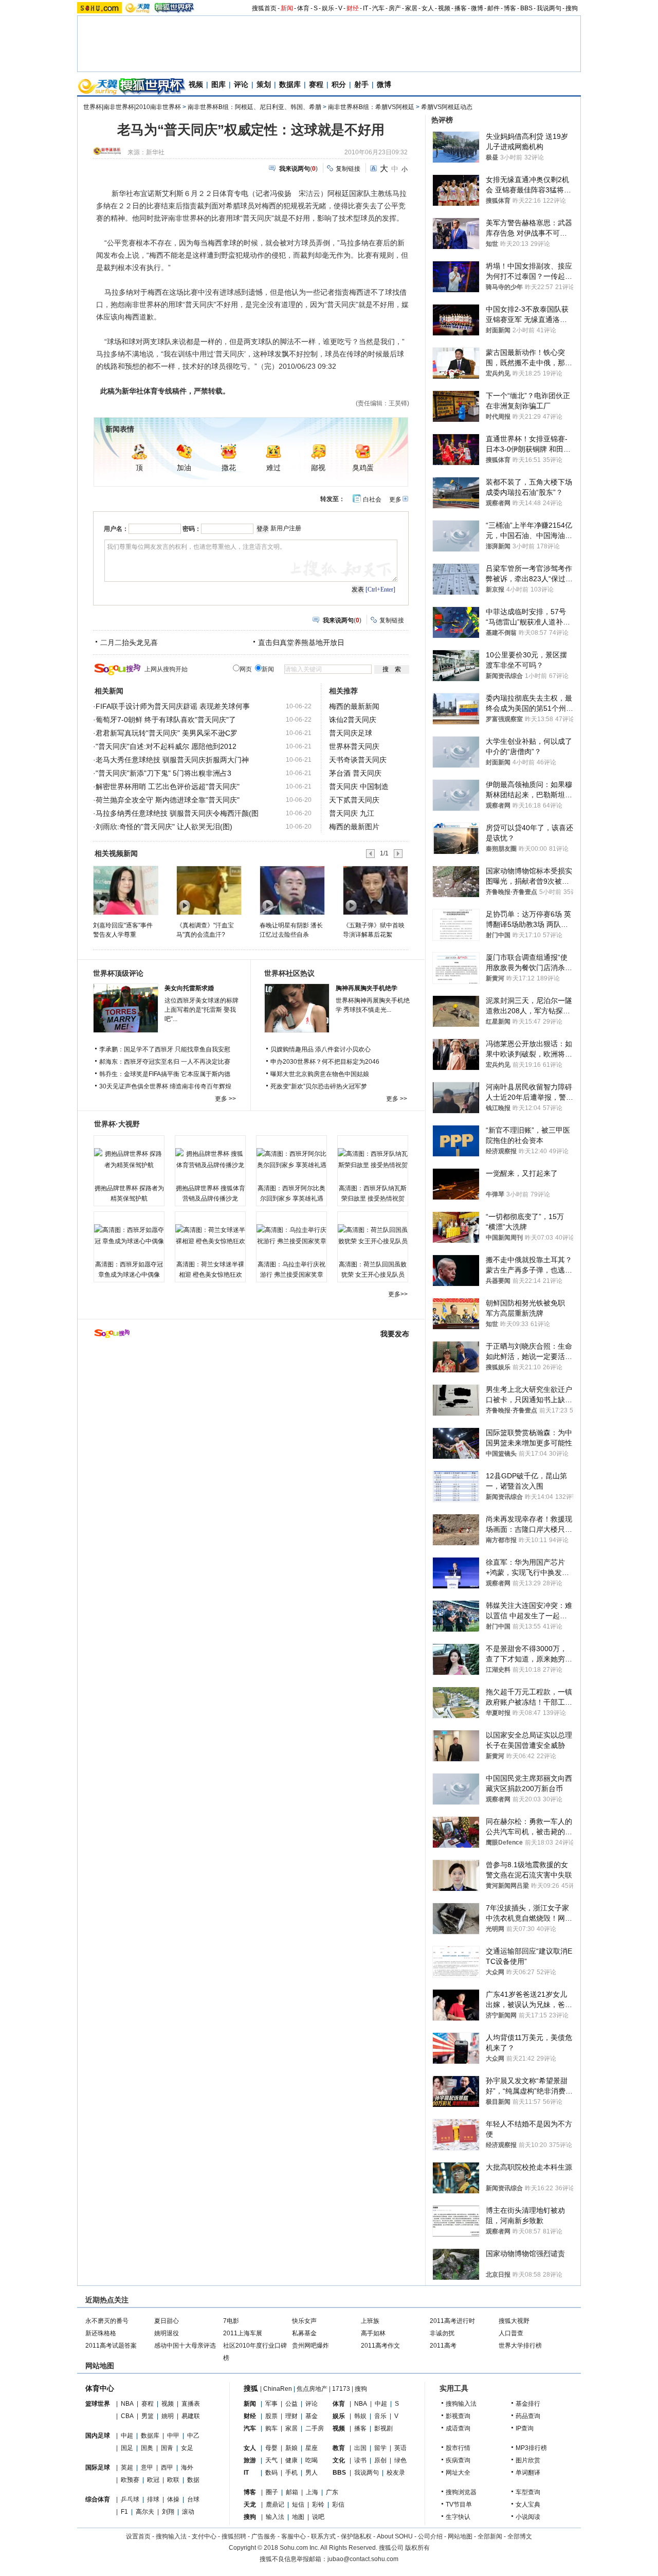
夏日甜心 (167, 2321)
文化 (339, 2460)
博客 (510, 8)
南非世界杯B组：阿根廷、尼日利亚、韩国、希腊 (254, 107)
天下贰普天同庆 (354, 800)
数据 (193, 2480)
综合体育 (98, 2499)
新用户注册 (286, 528)
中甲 (173, 2436)
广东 (332, 2492)
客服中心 (294, 2536)
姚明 (168, 2416)
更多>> (398, 1294)
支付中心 (204, 2536)
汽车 (378, 8)
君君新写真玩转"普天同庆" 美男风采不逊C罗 (167, 733)
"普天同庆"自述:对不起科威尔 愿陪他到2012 (166, 746)
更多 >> (225, 1099)
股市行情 (458, 2448)
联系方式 (323, 2536)
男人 (312, 2473)
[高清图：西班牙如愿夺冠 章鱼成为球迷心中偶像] (129, 1236)
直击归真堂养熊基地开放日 (301, 642)
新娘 (291, 2448)
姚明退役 (167, 2333)
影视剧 (383, 2428)
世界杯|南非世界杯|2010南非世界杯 (132, 107)
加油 (184, 468)
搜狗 (572, 8)
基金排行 (528, 2404)
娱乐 (328, 8)
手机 (291, 2473)
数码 (271, 2473)
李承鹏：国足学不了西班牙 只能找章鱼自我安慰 (165, 1049)
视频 (444, 8)
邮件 (493, 8)
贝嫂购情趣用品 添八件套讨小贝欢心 (321, 1049)
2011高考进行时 (452, 2321)
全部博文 (520, 2536)
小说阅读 (528, 2517)
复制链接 (348, 169)
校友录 (396, 2473)
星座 (312, 2448)
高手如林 (373, 2333)
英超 (127, 2467)
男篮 (148, 2416)
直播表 (191, 2404)
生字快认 (458, 2517)
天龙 (250, 2505)
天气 (271, 2460)
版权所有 (417, 2548)
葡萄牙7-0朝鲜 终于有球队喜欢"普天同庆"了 (166, 720)
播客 (461, 8)
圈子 (272, 2492)
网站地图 (460, 2536)
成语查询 (458, 2428)
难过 (273, 468)
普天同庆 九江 (352, 813)
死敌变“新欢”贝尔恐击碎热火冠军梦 (319, 1086)
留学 (380, 2448)
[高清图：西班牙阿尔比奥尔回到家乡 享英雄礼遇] (291, 1159)
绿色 (400, 2460)
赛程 (316, 84)
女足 (187, 2448)
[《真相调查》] (208, 890)
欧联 (173, 2480)
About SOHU (395, 2536)
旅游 (250, 2460)
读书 (360, 2460)
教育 (339, 2448)
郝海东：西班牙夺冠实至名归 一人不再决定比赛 (165, 1062)
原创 (380, 2460)
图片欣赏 (528, 2460)
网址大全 (458, 2473)
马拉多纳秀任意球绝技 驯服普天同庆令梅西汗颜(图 (177, 813)
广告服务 (264, 2536)
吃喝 (312, 2460)
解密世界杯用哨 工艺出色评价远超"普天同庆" (168, 786)
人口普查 (511, 2333)
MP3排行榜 (531, 2448)
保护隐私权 (356, 2536)
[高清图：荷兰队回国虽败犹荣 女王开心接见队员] (373, 1236)
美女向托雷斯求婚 (189, 988)
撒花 (229, 468)
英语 (400, 2448)
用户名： (116, 529)
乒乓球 (130, 2499)
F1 (124, 2512)
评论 (241, 84)
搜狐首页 (264, 8)
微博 (477, 8)
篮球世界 (98, 2404)
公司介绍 (430, 2536)
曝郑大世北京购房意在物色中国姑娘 (320, 1074)
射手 (361, 84)
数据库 (290, 84)
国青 (167, 2448)
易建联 (191, 2416)
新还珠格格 (101, 2333)
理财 (291, 2416)
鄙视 (318, 468)
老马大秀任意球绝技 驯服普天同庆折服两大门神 (172, 760)
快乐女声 (304, 2321)
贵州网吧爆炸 (310, 2346)
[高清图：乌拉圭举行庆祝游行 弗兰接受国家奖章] (291, 1236)
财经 (353, 8)
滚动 (188, 2512)
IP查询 (525, 2428)
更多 (395, 499)
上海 (312, 2492)
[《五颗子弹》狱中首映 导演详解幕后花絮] (375, 890)
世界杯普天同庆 (354, 746)
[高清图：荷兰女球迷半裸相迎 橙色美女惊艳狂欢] (210, 1236)
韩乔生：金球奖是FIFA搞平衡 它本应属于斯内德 (165, 1074)
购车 (271, 2428)
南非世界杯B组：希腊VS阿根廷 (371, 107)
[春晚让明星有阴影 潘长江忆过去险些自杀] (292, 890)
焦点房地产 (312, 2389)
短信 (298, 2505)
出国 (360, 2448)
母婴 (271, 2448)
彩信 (338, 2505)
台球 (193, 2499)
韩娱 (360, 2416)
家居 (411, 8)
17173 (341, 2389)
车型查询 (528, 2492)
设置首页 (138, 2536)
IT (365, 8)
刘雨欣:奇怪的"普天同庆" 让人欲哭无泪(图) (164, 827)
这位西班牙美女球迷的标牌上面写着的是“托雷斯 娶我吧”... (202, 1010)
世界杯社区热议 (289, 973)
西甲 (167, 2467)
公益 (291, 2404)
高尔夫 (145, 2512)
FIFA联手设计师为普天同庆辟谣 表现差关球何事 (173, 706)
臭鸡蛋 (363, 468)
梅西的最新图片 (354, 827)
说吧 (318, 2517)
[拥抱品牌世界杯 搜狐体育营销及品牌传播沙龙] (210, 1159)
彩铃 (318, 2505)
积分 (339, 84)
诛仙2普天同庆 (353, 720)
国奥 (147, 2448)
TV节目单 (459, 2505)
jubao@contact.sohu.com (363, 2559)
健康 (291, 2460)
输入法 (275, 2517)
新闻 (287, 8)
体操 (173, 2499)
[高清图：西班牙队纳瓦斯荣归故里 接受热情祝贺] (373, 1159)
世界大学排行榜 (520, 2346)
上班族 (370, 2321)
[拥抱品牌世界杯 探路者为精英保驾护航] (129, 1159)
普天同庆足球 (351, 733)
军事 (271, 2404)
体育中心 (100, 2388)
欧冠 (153, 2480)
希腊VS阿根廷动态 (447, 107)
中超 (127, 2436)
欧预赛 (130, 2480)
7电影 (231, 2321)
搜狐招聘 (234, 2536)
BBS (526, 8)
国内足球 (98, 2436)
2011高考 (443, 2346)
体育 (303, 8)
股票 (271, 2416)
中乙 (193, 2436)
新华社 (155, 152)
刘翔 (168, 2512)
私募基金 (304, 2333)
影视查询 (458, 2416)
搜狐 (251, 2388)
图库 (218, 84)
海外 (187, 2467)
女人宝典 (528, 2505)
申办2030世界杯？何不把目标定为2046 (325, 1062)
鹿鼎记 (275, 2505)
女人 (428, 8)
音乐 (380, 2416)
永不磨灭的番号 (107, 2321)
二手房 (315, 2428)
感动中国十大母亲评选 (185, 2346)
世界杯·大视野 (117, 1124)
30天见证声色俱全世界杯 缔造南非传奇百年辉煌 (165, 1086)
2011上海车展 (243, 2333)
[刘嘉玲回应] (125, 890)
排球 (153, 2499)
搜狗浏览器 (461, 2492)
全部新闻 (490, 2536)
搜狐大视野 (514, 2321)
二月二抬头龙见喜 (129, 642)
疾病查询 (458, 2460)
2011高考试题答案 (111, 2346)
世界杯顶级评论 (118, 973)
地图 (298, 2517)
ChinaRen (278, 2389)
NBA (127, 2404)
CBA (127, 2416)
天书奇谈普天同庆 (358, 760)
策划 (264, 84)
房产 (395, 8)
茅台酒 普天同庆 (355, 773)
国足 (127, 2448)
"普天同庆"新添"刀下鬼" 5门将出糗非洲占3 (163, 773)
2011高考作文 (380, 2346)
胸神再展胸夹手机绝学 (367, 988)
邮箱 (292, 2492)
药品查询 (528, 2416)
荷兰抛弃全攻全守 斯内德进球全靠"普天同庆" (168, 800)
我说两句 (549, 8)
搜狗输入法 (461, 2404)
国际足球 (98, 2467)
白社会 (372, 499)
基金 (312, 2416)
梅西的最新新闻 (354, 706)
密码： (192, 529)
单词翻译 (528, 2473)
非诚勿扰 (442, 2333)
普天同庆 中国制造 (359, 786)
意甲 (147, 2467)
